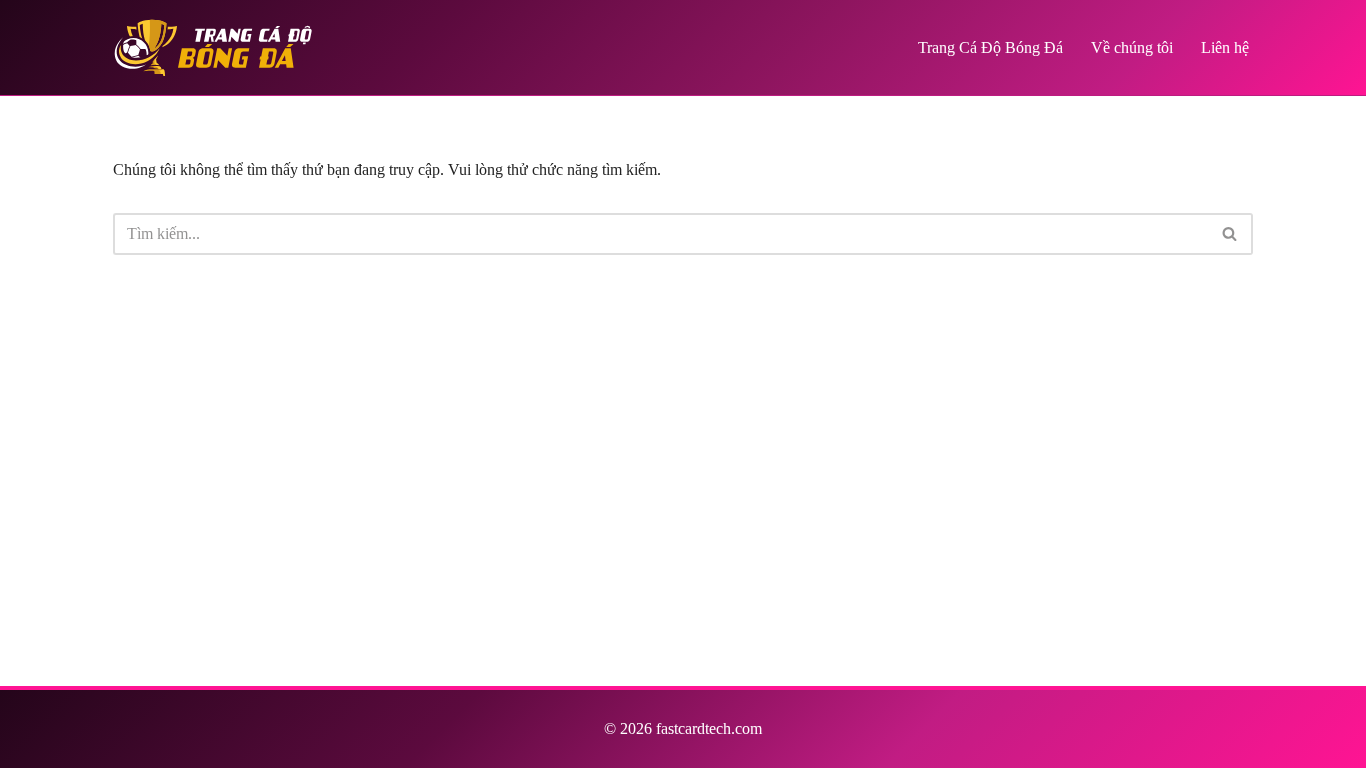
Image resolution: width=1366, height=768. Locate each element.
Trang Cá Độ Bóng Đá (990, 47)
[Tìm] (1230, 234)
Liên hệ (1225, 47)
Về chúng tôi (1132, 47)
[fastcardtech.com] (213, 47)
